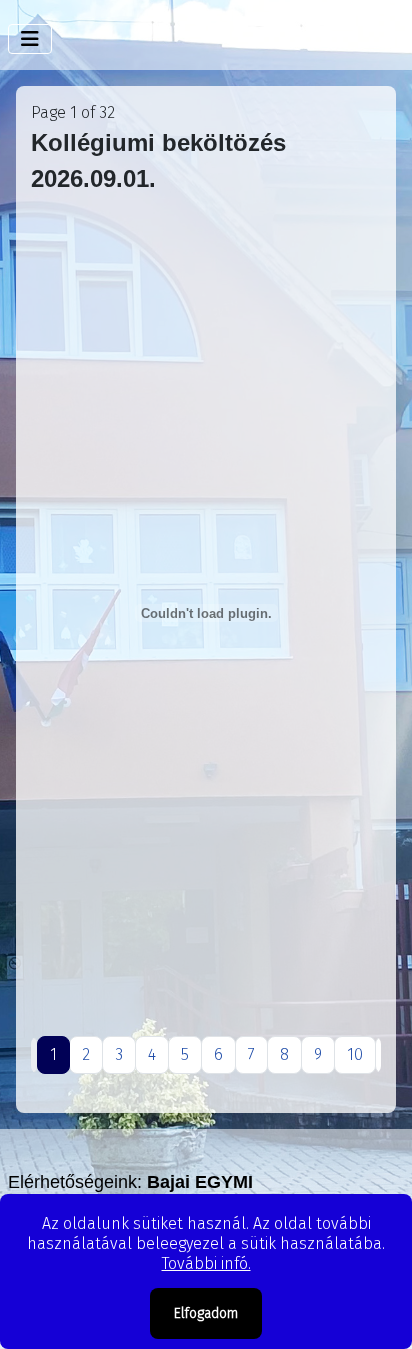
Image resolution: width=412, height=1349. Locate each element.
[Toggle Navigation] (30, 39)
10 (355, 1054)
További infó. (206, 1263)
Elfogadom (206, 1313)
